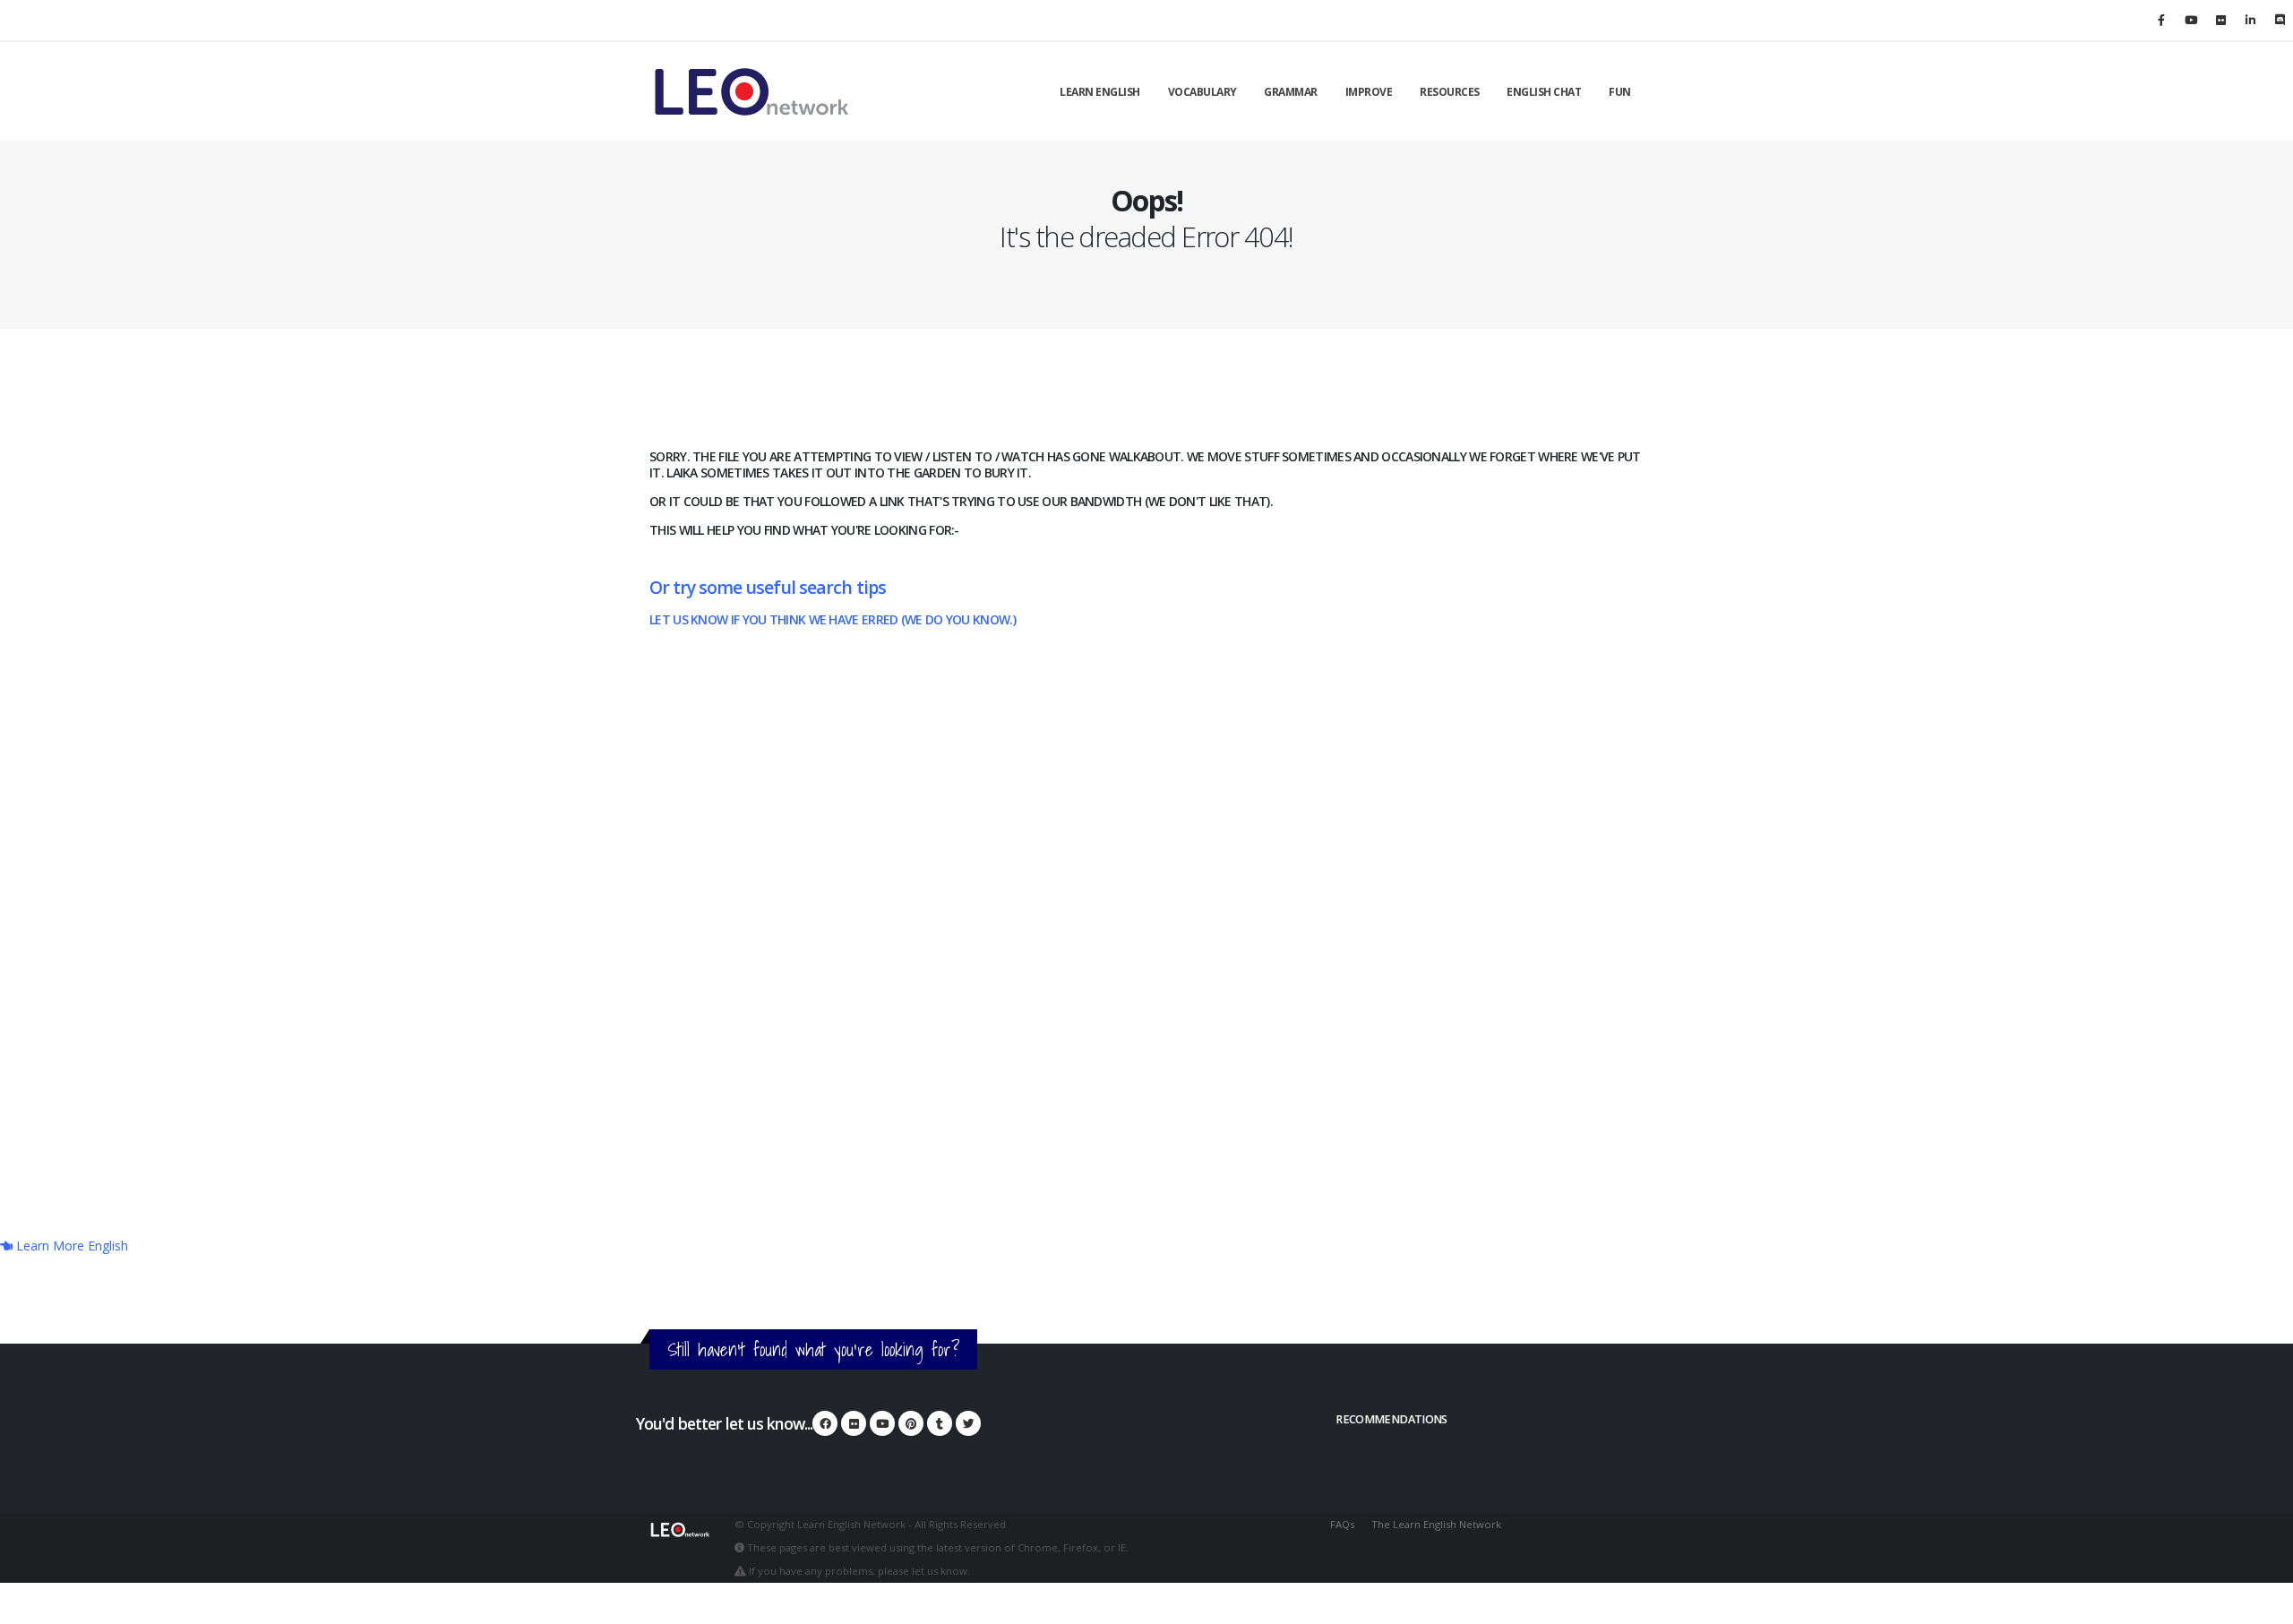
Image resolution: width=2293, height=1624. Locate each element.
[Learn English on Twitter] (968, 1423)
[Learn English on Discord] (2280, 20)
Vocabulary (1202, 92)
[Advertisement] (1146, 964)
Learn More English (70, 1246)
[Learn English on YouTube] (2191, 20)
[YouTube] (882, 1423)
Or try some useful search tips (768, 587)
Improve (1369, 92)
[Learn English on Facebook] (2161, 20)
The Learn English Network (1436, 1524)
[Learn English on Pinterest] (911, 1423)
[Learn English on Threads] (940, 1423)
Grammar (1291, 92)
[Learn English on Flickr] (2220, 20)
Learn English (1100, 92)
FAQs (1342, 1524)
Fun (1620, 92)
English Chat (1544, 92)
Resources (1450, 92)
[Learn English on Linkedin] (2250, 20)
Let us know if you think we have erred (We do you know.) (833, 619)
